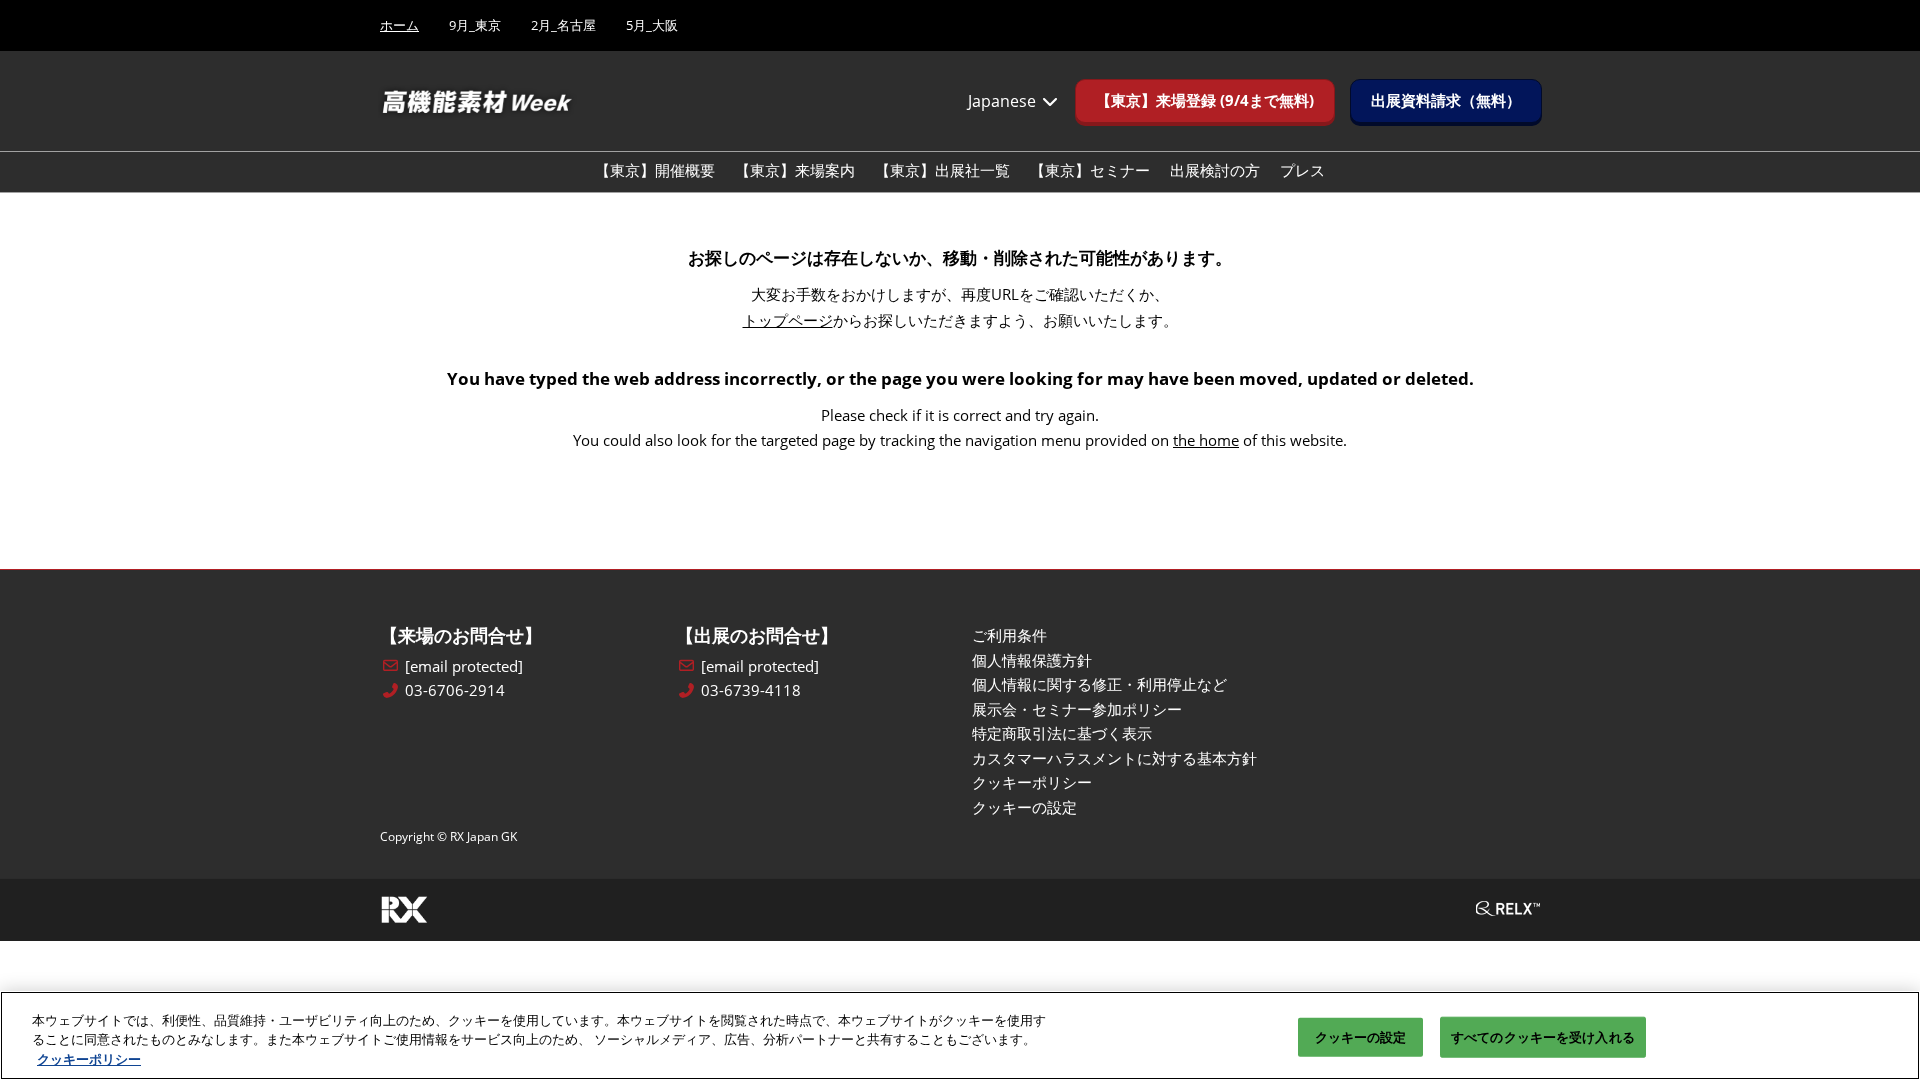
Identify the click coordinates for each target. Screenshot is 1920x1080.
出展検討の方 (1215, 170)
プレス (1302, 170)
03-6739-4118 (751, 690)
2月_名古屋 (563, 25)
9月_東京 (475, 25)
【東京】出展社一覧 (942, 170)
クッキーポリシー (89, 1059)
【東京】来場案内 (795, 170)
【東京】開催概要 (655, 170)
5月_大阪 (652, 25)
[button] (1205, 101)
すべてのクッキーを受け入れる (1543, 1036)
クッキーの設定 (1361, 1036)
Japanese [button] (1004, 101)
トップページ (788, 320)
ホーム (399, 25)
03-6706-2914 (455, 690)
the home (1206, 440)
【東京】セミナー (1090, 170)
